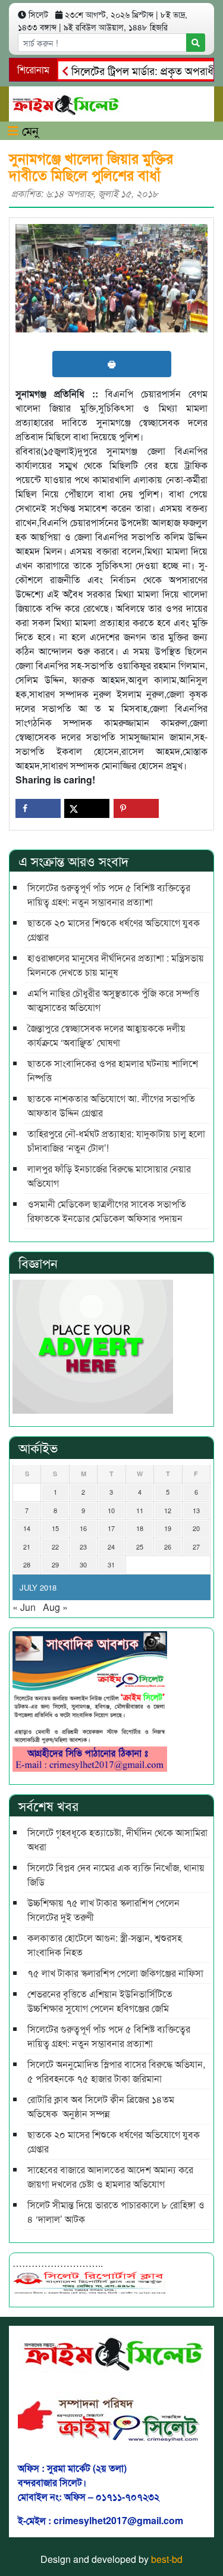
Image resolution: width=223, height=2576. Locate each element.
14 (27, 1528)
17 (111, 1528)
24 (111, 1547)
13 (196, 1510)
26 (168, 1547)
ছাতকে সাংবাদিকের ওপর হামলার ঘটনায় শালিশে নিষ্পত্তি (113, 1070)
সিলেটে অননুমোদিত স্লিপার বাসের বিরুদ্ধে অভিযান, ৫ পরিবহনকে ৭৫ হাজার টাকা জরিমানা (116, 2071)
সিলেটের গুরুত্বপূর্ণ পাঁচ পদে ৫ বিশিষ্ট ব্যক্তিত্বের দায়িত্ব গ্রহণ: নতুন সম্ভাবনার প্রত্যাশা (109, 895)
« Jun (24, 1607)
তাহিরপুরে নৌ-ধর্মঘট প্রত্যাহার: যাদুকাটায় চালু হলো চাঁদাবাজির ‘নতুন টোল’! (116, 1141)
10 (111, 1510)
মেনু (29, 130)
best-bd (167, 2559)
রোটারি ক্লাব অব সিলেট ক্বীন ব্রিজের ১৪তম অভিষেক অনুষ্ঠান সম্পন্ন (101, 2106)
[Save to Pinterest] (136, 808)
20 (196, 1528)
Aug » (55, 1607)
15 (55, 1528)
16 (83, 1528)
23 (83, 1547)
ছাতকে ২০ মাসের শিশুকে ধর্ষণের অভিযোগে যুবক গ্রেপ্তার (114, 930)
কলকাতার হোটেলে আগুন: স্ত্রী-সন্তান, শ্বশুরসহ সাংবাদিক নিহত (105, 1945)
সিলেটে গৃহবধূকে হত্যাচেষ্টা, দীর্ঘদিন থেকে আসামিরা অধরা (117, 1839)
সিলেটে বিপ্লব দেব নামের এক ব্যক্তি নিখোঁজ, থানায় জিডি (116, 1875)
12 (168, 1510)
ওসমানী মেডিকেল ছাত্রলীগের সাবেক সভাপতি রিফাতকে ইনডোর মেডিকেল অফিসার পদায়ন (107, 1211)
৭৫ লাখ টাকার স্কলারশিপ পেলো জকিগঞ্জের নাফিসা (115, 1973)
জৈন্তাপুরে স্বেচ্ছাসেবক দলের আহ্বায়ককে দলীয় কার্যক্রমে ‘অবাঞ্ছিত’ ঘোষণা (106, 1035)
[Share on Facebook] (38, 808)
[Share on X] (87, 808)
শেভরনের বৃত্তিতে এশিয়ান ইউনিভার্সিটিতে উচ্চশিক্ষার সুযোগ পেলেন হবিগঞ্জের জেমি (100, 2001)
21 (27, 1547)
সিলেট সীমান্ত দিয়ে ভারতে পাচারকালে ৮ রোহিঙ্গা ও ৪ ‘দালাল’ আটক (116, 2212)
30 (83, 1564)
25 (140, 1547)
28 (27, 1564)
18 (140, 1528)
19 (168, 1528)
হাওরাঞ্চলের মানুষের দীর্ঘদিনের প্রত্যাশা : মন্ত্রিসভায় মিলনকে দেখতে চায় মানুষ (116, 965)
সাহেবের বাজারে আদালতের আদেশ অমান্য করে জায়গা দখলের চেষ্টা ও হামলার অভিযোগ (110, 2177)
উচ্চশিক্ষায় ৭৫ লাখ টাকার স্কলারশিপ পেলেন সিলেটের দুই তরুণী (103, 1910)
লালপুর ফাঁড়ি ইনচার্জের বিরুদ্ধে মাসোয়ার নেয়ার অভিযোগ (109, 1176)
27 (196, 1547)
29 (55, 1564)
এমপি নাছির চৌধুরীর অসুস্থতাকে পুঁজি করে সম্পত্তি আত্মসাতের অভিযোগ (113, 1000)
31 (111, 1564)
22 (55, 1547)
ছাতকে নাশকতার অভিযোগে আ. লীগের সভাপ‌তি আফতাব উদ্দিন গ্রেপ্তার (111, 1105)
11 (140, 1510)
